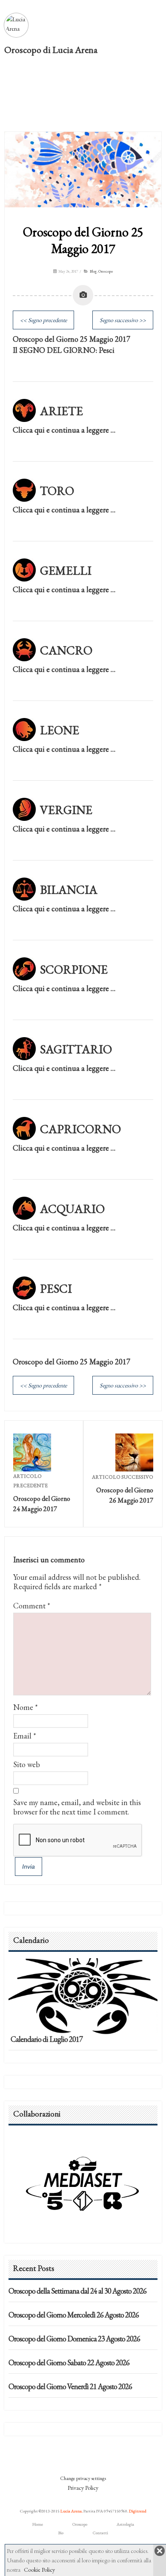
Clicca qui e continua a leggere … (64, 430)
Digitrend (138, 2511)
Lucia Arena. (72, 2511)
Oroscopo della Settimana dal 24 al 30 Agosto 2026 (77, 2291)
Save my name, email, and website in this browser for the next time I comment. (77, 1807)
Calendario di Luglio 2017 (47, 2039)
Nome (23, 1707)
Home (38, 2524)
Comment (32, 1606)
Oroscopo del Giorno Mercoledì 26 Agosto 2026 (74, 2315)
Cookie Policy (39, 2570)
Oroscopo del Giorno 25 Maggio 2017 (83, 240)
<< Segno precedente (43, 320)
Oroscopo (106, 271)
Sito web (27, 1764)
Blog (93, 271)
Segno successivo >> (123, 320)
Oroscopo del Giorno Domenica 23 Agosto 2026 (74, 2339)
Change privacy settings (83, 2478)
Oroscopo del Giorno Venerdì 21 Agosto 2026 (70, 2386)
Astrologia (125, 2524)
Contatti (100, 2533)
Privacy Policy (83, 2488)
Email (22, 1736)
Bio (61, 2533)
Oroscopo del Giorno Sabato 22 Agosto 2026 (69, 2362)
